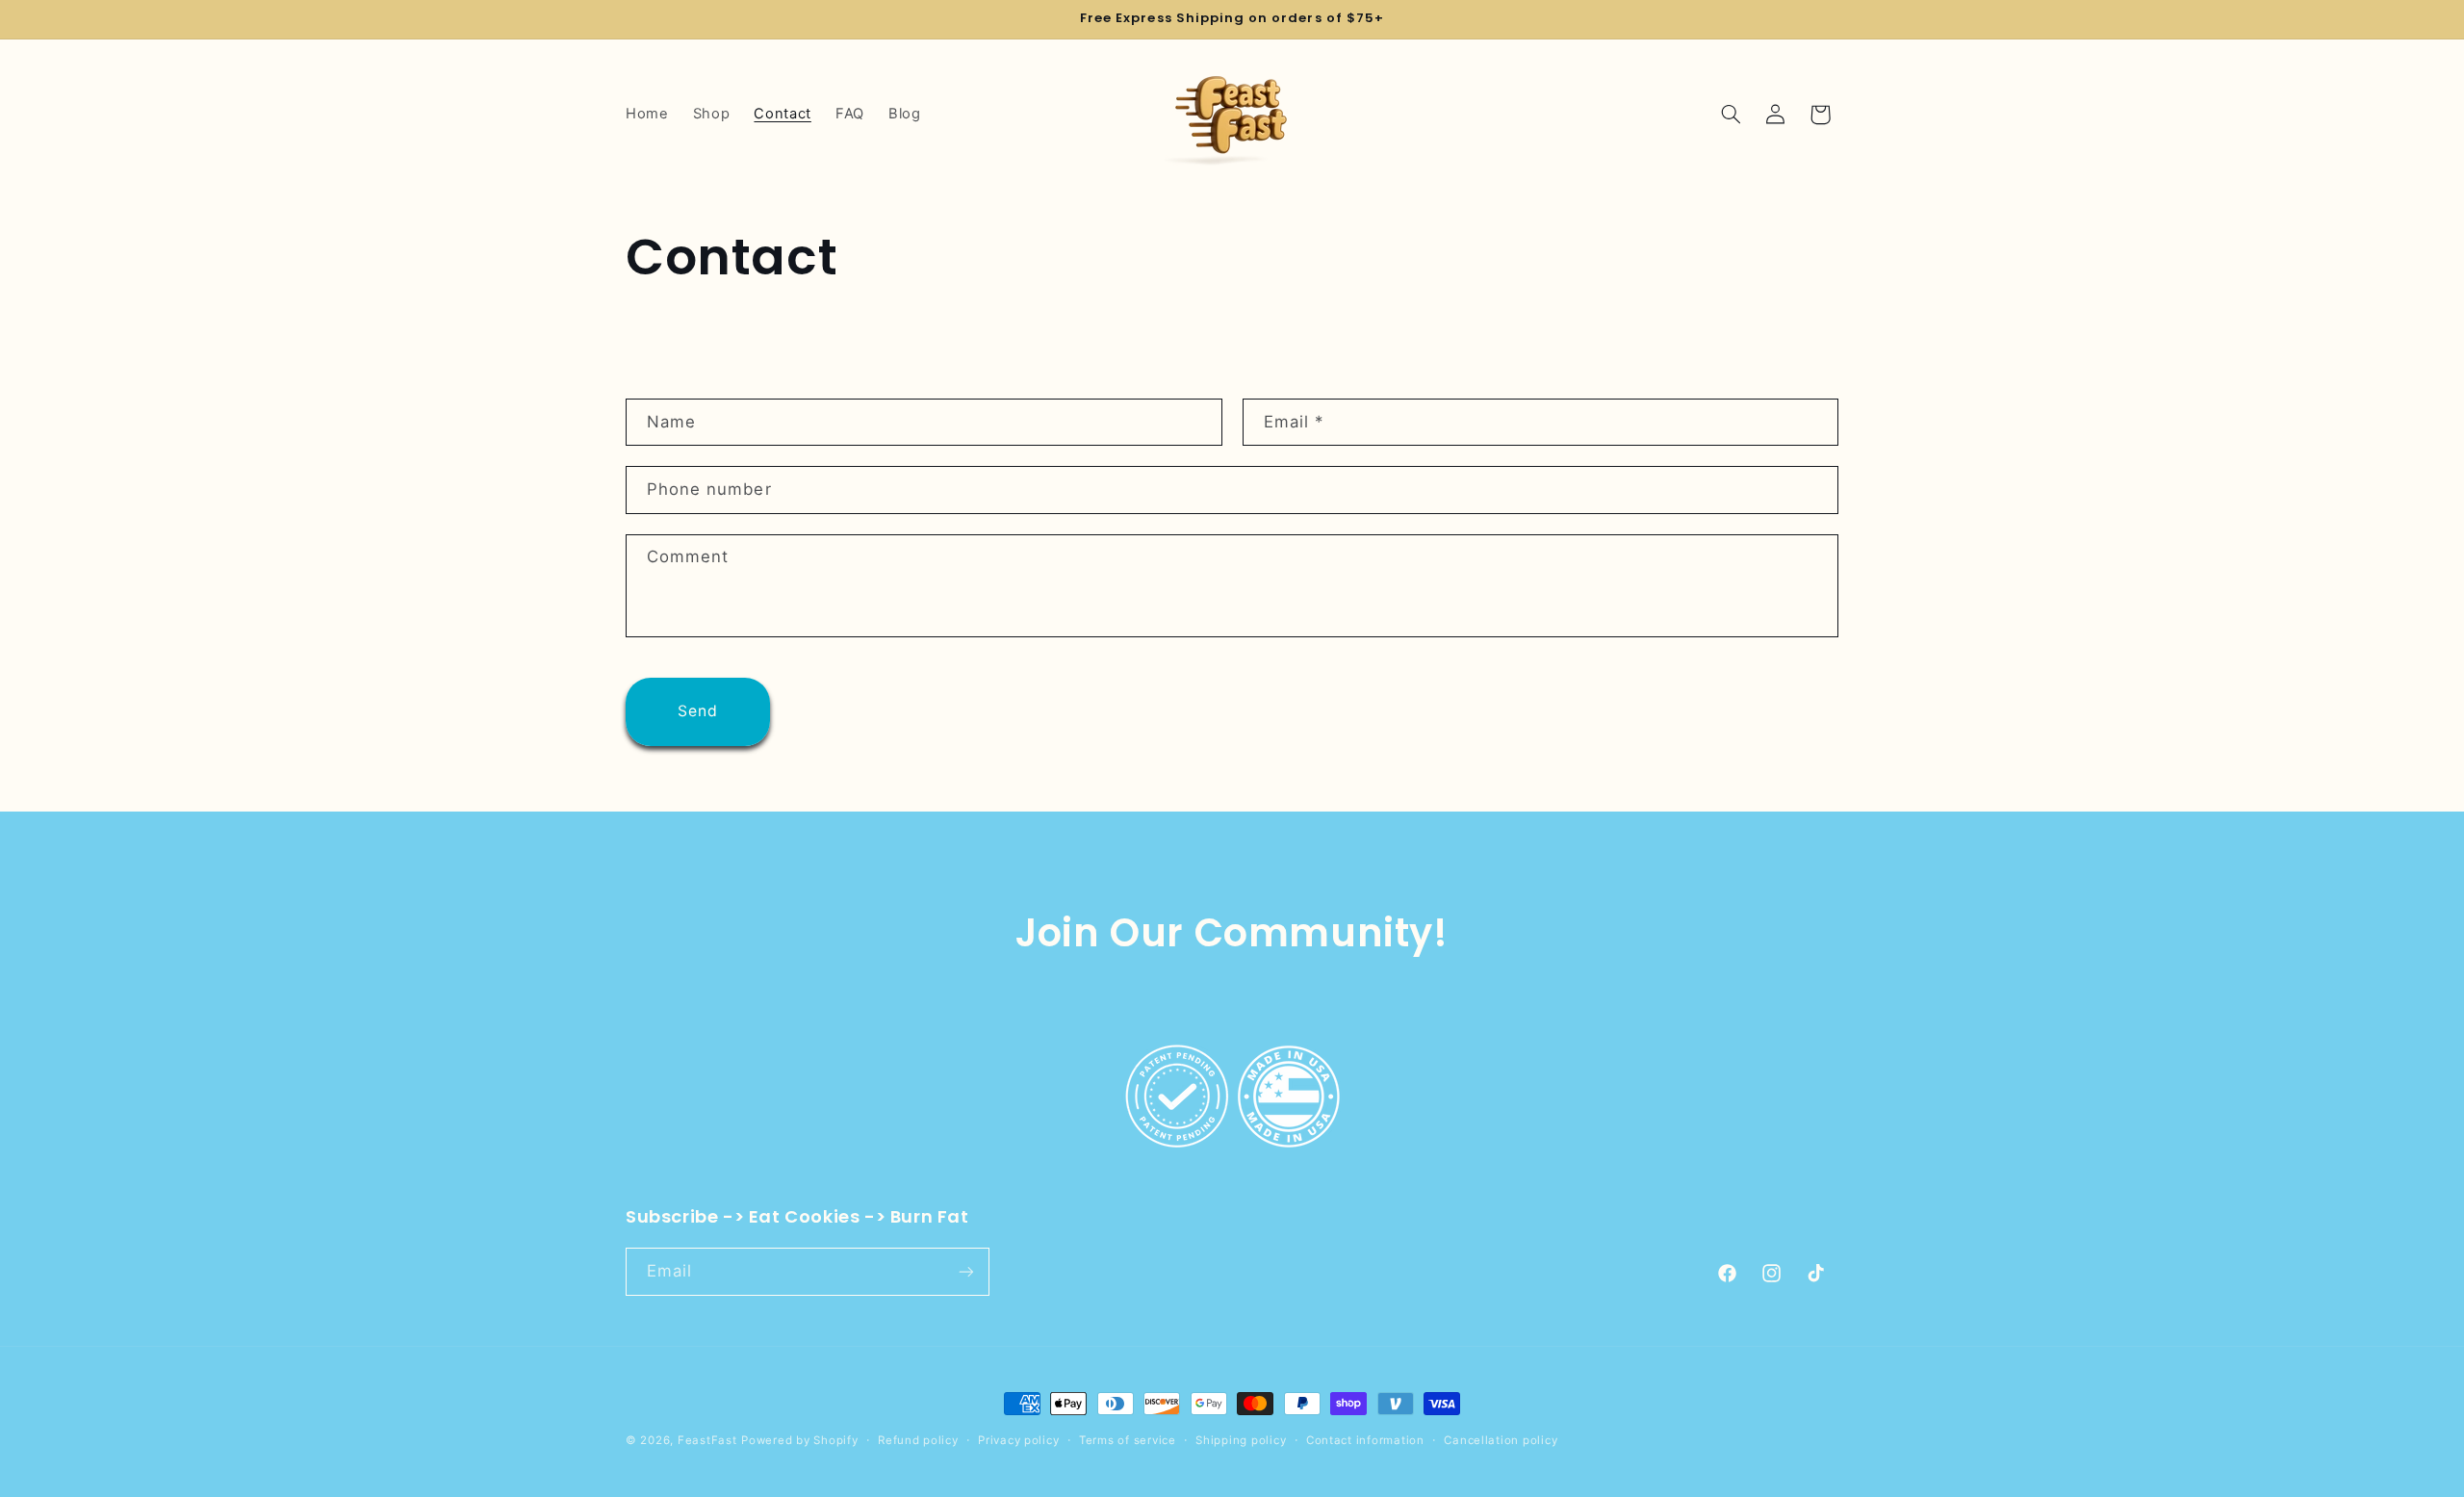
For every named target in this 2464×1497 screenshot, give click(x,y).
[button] (1732, 115)
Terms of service (1128, 1440)
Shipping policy (1241, 1440)
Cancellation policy (1501, 1440)
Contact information (1365, 1440)
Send (698, 711)
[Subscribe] (966, 1271)
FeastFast (707, 1440)
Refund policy (918, 1440)
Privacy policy (1018, 1440)
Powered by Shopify (799, 1440)
